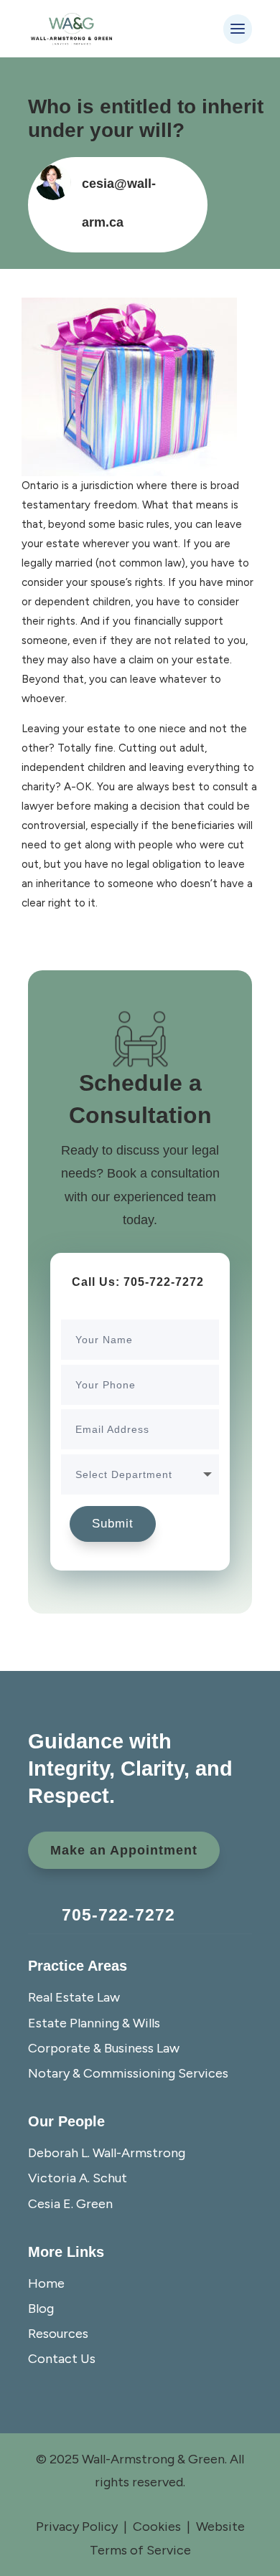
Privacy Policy (77, 2527)
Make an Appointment (124, 1850)
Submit (113, 1524)
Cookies (157, 2527)
